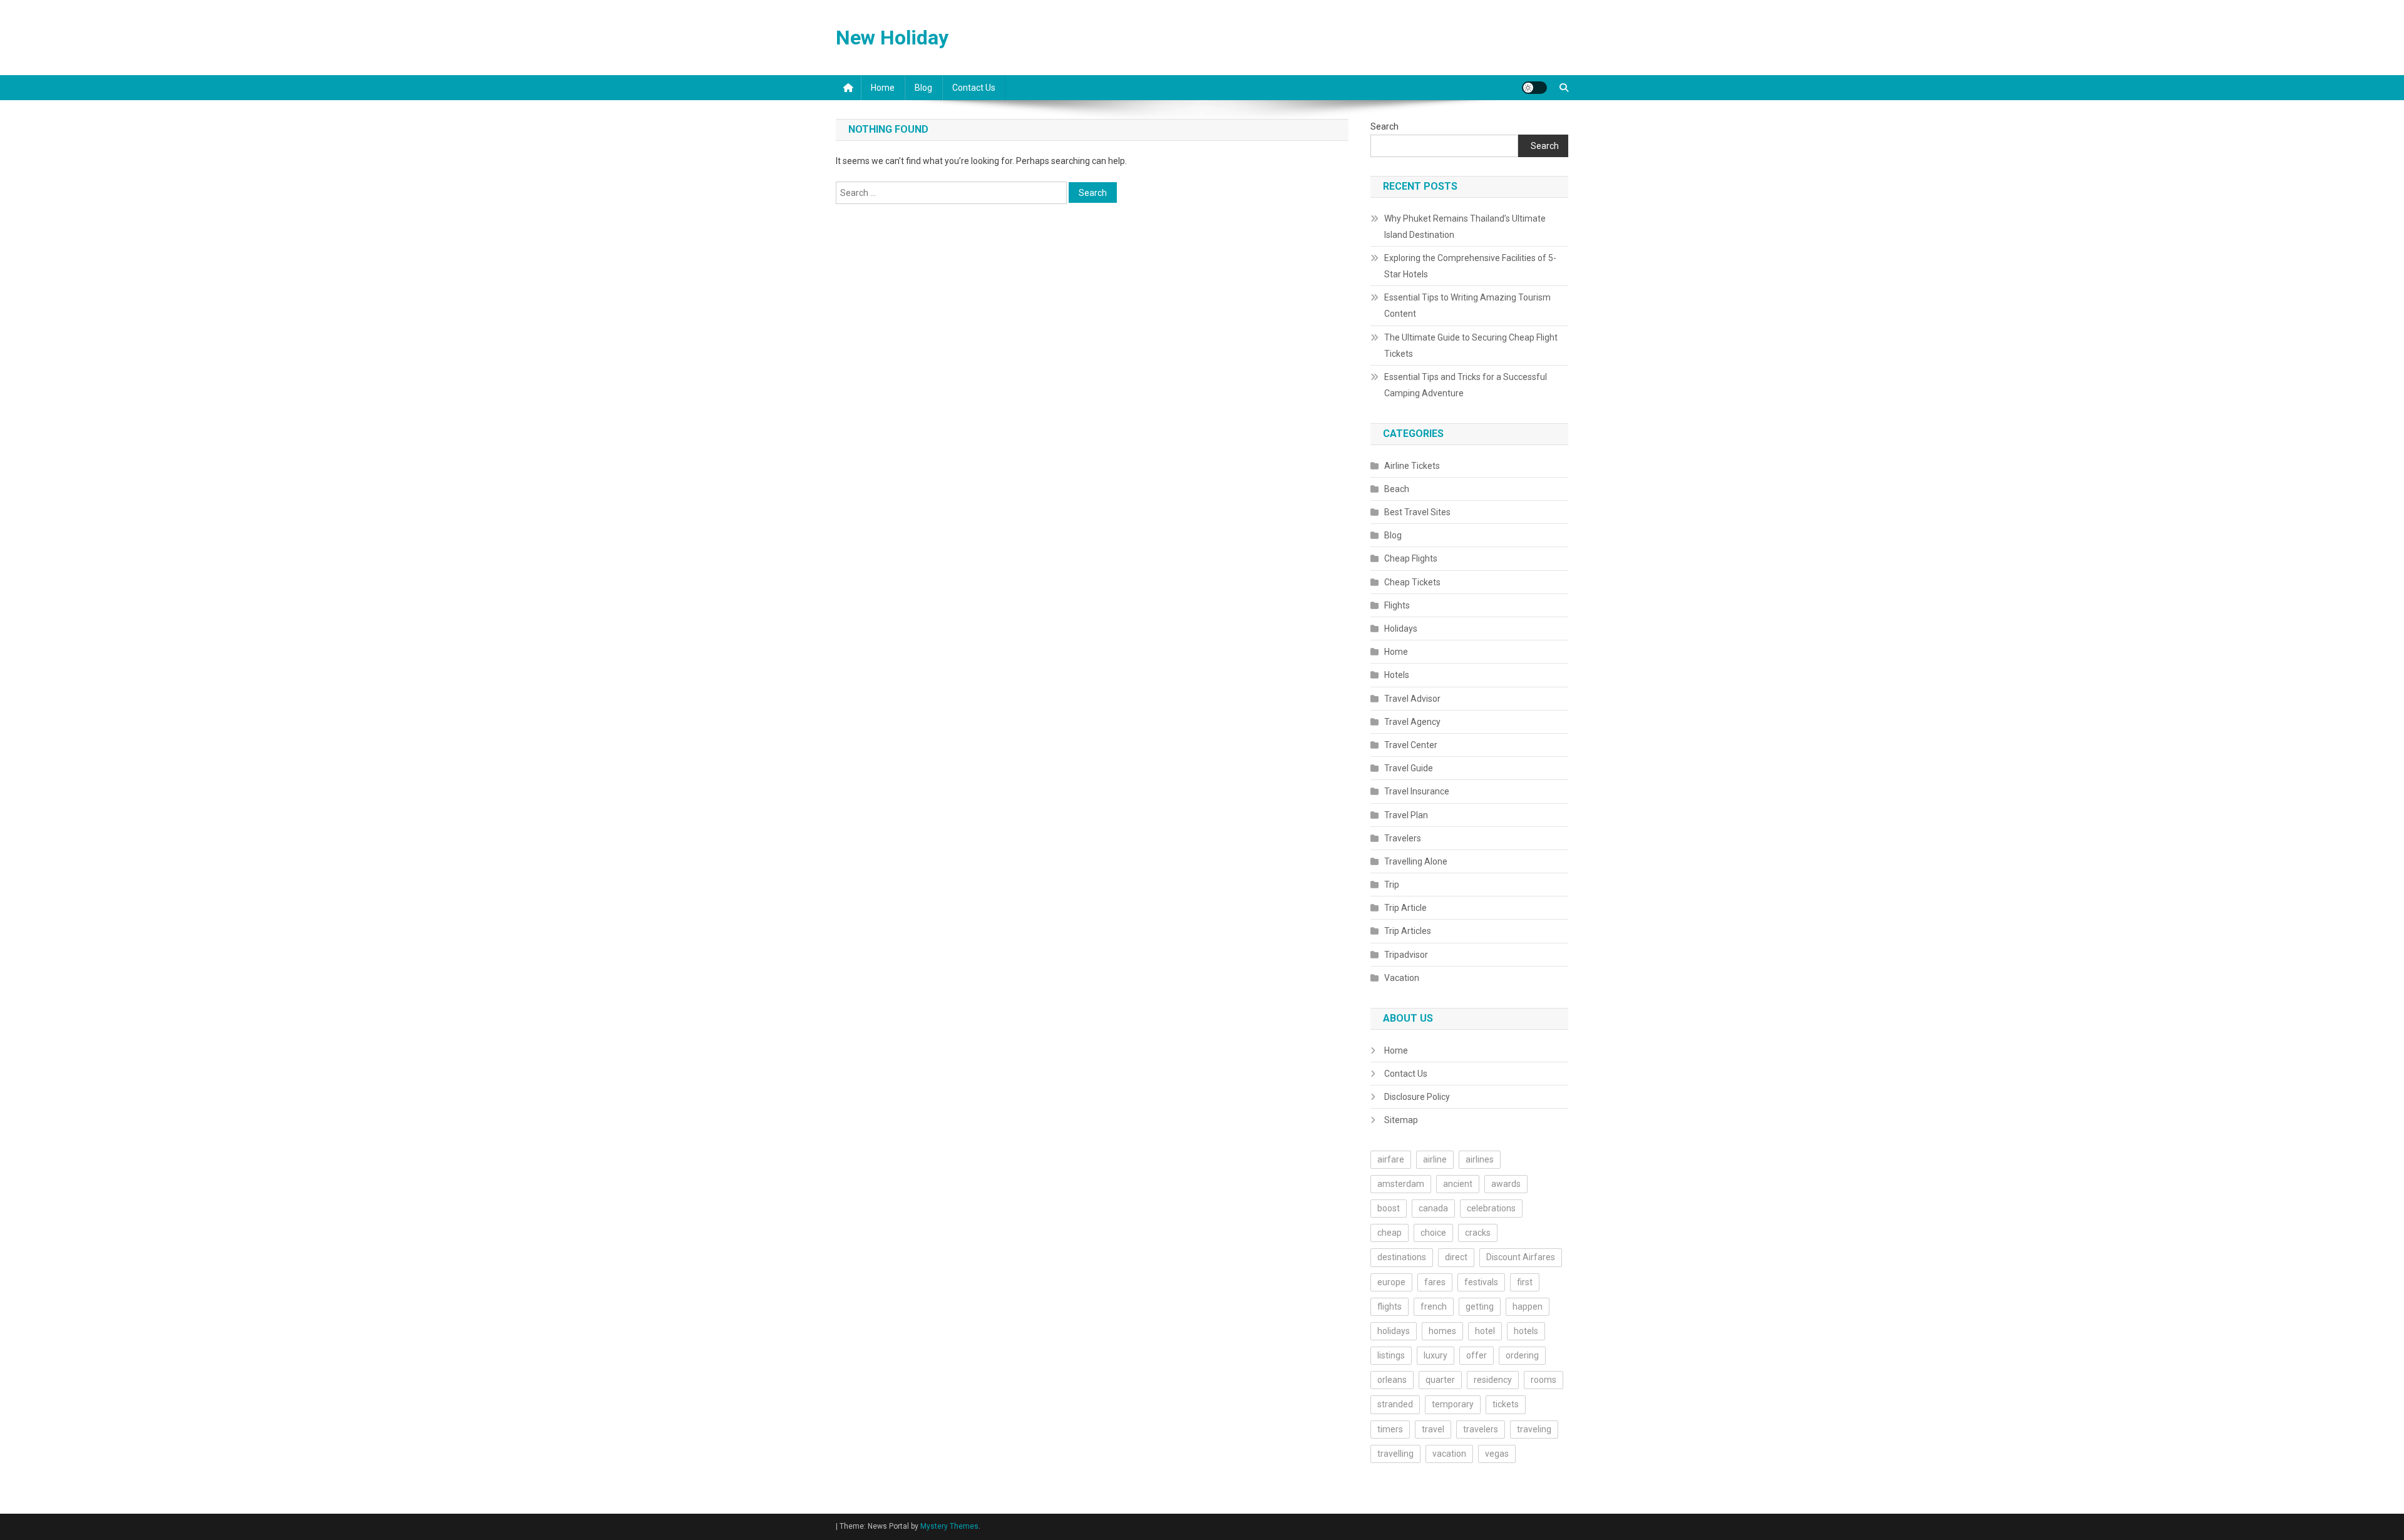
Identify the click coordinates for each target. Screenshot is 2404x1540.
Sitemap (1401, 1120)
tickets (1506, 1404)
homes (1442, 1331)
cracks (1478, 1233)
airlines (1480, 1159)
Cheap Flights (1411, 558)
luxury (1436, 1355)
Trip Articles (1408, 931)
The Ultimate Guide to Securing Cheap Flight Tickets (1471, 346)
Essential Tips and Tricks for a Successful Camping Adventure (1466, 385)
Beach (1397, 489)
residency (1493, 1380)
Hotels (1397, 675)
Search (1384, 126)
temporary (1453, 1404)
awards (1506, 1184)
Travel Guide (1409, 768)
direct (1456, 1257)
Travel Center (1411, 745)
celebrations (1491, 1208)
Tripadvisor (1406, 955)
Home (883, 88)
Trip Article (1405, 908)
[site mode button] (1534, 88)
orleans (1392, 1380)
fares (1435, 1282)
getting (1480, 1306)
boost (1389, 1208)
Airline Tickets (1412, 466)
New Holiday (892, 38)
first (1525, 1282)
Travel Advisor (1412, 699)
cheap (1389, 1233)
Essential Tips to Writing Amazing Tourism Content (1467, 305)
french (1434, 1306)
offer (1477, 1355)
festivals (1481, 1282)
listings (1391, 1355)
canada (1433, 1208)
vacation (1449, 1454)
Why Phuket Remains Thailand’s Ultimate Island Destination (1465, 227)
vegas (1497, 1454)
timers (1390, 1429)
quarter (1440, 1380)
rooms (1544, 1380)
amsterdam (1401, 1184)
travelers (1481, 1429)
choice (1433, 1233)
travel (1433, 1429)
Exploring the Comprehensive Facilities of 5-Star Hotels (1470, 266)
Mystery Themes (949, 1526)
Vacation (1402, 978)
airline (1435, 1159)
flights (1389, 1306)
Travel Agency (1412, 722)
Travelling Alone (1416, 861)
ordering (1522, 1355)
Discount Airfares (1521, 1257)
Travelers (1403, 838)
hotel (1485, 1331)
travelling (1395, 1454)
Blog (923, 88)
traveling (1534, 1429)
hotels (1526, 1331)
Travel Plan (1406, 815)
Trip (1392, 885)
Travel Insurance (1417, 791)
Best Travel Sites (1417, 512)
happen (1528, 1306)
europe (1391, 1282)
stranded (1395, 1404)
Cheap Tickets (1412, 582)
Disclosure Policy (1417, 1097)
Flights (1397, 605)
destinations (1402, 1257)
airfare (1391, 1159)
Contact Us (974, 88)
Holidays (1401, 629)
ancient (1458, 1184)
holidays (1394, 1331)
